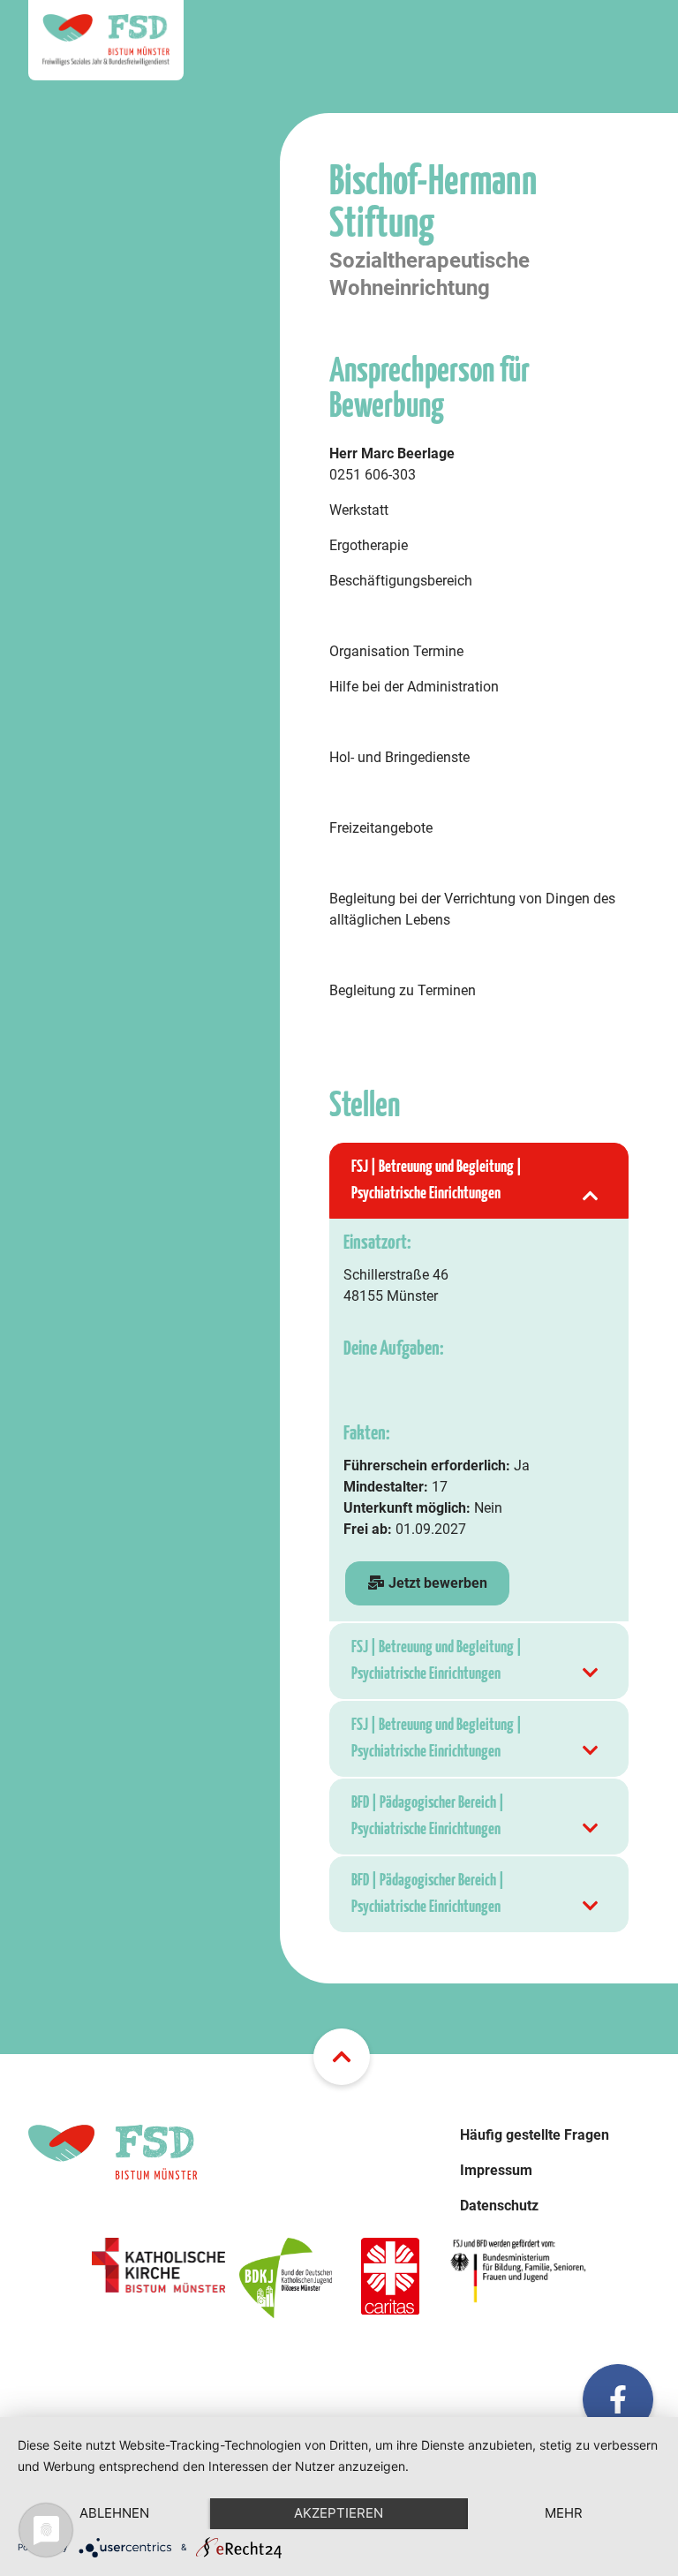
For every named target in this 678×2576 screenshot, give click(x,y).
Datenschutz (499, 2206)
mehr (564, 2513)
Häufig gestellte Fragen (535, 2135)
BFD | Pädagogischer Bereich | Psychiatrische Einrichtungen (428, 1816)
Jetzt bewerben (436, 1583)
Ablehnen (114, 2513)
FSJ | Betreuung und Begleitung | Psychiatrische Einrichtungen (437, 1180)
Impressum (496, 2170)
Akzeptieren (339, 2513)
